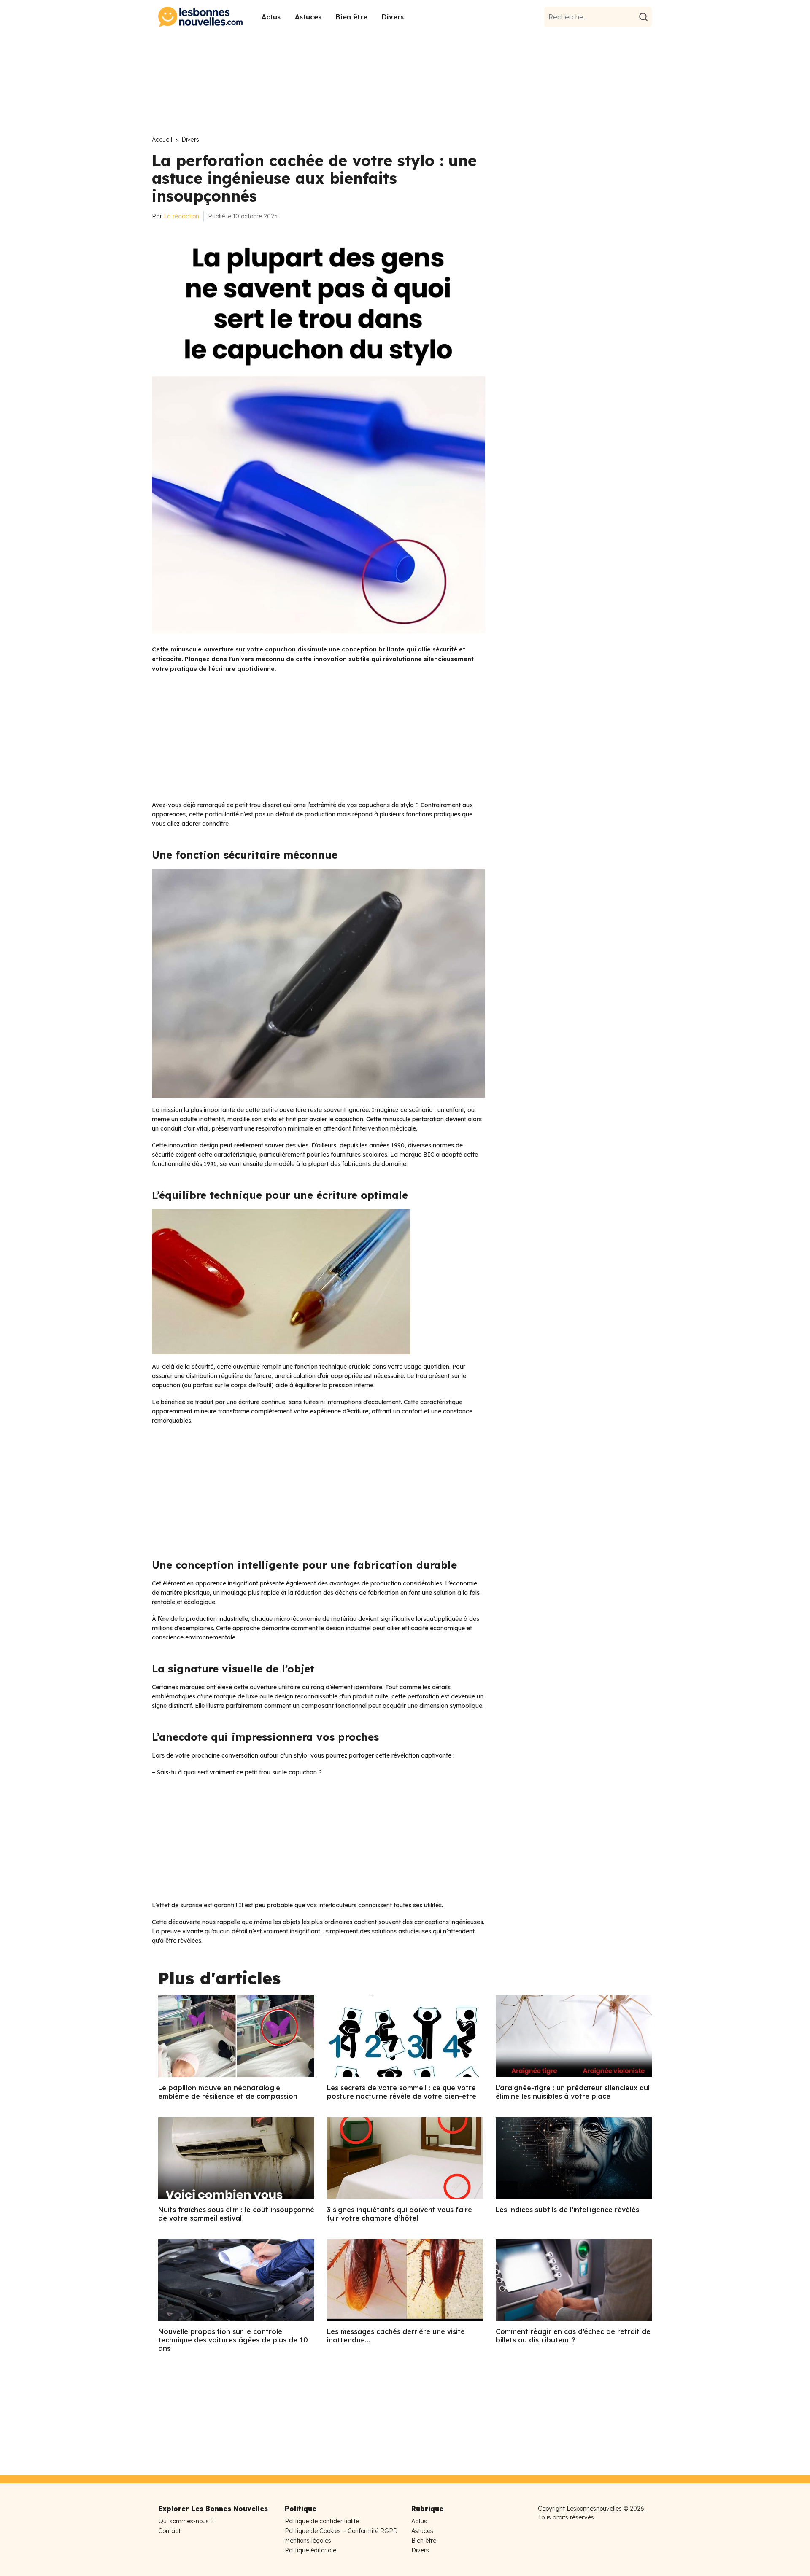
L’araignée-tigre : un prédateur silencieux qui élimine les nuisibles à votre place (573, 2092)
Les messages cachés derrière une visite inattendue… (396, 2336)
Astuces (308, 17)
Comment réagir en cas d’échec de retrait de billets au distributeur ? (573, 2336)
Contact (169, 2531)
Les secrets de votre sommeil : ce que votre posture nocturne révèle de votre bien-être (402, 2092)
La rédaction (181, 216)
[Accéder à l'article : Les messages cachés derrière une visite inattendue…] (405, 2280)
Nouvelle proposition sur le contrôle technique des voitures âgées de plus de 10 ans (233, 2340)
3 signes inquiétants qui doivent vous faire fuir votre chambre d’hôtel (400, 2214)
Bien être (352, 17)
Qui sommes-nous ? (186, 2521)
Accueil (162, 140)
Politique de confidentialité (322, 2521)
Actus (271, 17)
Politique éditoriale (310, 2550)
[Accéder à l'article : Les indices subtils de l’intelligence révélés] (574, 2158)
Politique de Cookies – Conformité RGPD (341, 2531)
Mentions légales (308, 2541)
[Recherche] (645, 17)
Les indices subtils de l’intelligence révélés (567, 2210)
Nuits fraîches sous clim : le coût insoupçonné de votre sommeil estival (236, 2214)
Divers (393, 17)
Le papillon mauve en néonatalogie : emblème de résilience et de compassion (228, 2092)
